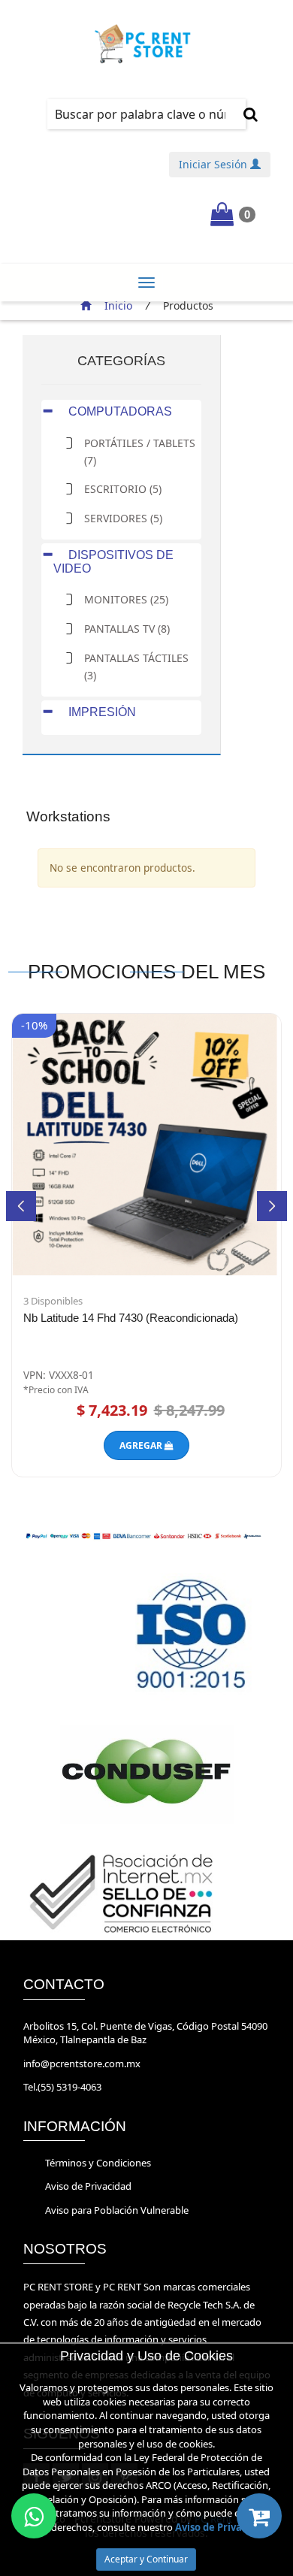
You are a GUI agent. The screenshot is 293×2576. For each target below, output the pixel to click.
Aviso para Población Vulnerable (117, 2210)
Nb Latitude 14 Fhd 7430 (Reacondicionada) (131, 1318)
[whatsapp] (34, 2516)
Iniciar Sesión (214, 164)
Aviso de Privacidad (88, 2186)
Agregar (142, 1445)
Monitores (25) (126, 599)
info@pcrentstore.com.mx (82, 2064)
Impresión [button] (101, 712)
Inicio (118, 305)
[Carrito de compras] (259, 2516)
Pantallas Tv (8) (127, 629)
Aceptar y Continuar (146, 2559)
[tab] (121, 411)
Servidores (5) (123, 518)
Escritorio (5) (123, 489)
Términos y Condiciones (98, 2163)
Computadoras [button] (119, 411)
